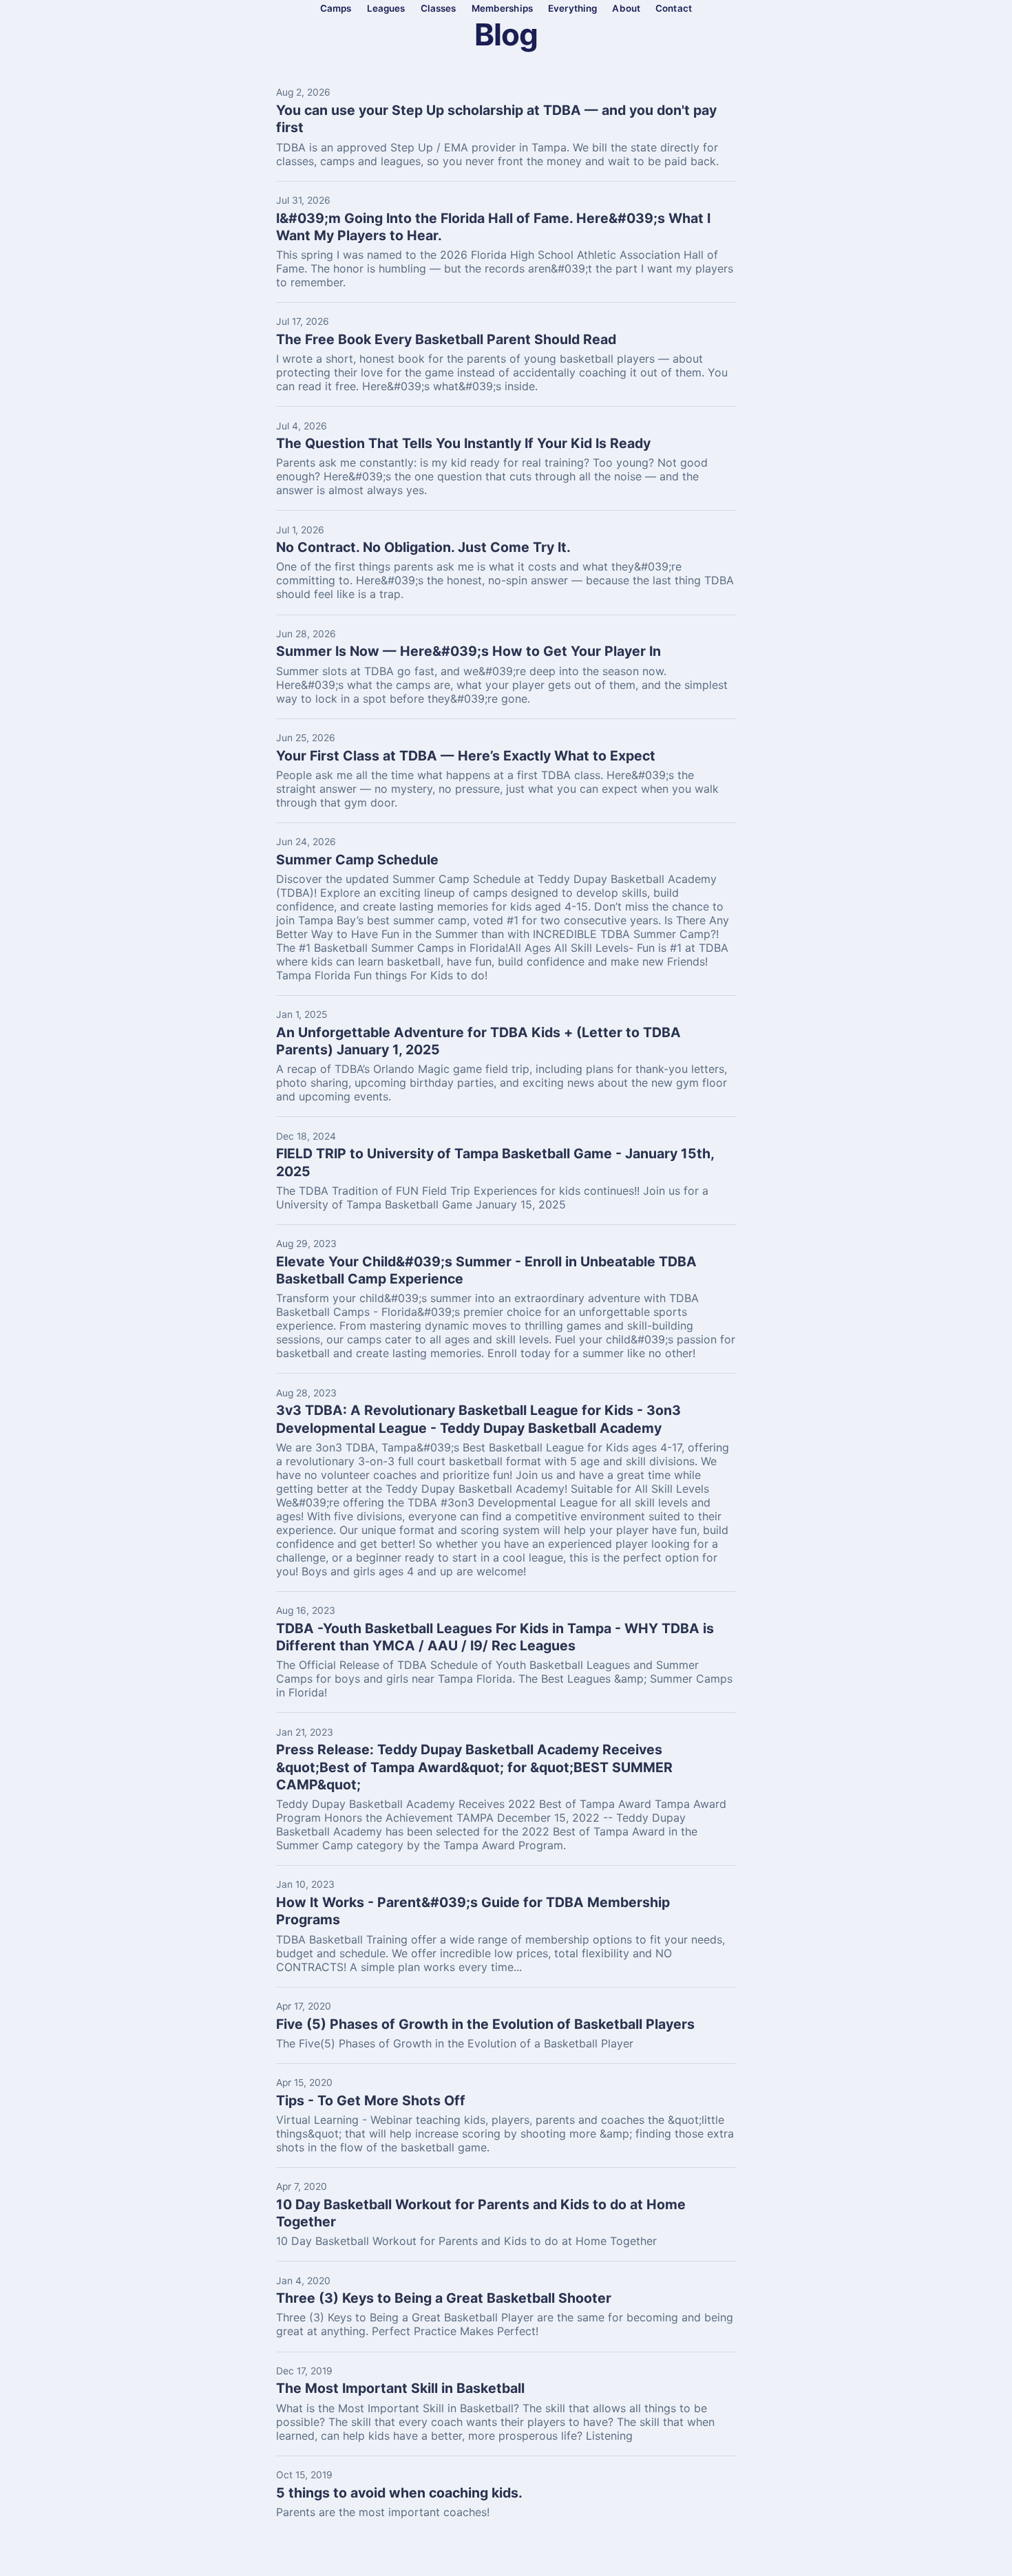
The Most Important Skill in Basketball (400, 2388)
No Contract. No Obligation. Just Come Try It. (423, 547)
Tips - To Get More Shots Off (371, 2100)
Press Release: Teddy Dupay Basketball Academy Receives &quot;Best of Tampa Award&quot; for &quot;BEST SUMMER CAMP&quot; (474, 1767)
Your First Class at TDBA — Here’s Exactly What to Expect (466, 756)
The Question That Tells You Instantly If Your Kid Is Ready (463, 443)
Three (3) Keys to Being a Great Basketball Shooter (444, 2298)
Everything (572, 8)
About (626, 8)
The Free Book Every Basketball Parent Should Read (446, 339)
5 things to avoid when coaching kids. (399, 2493)
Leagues (386, 8)
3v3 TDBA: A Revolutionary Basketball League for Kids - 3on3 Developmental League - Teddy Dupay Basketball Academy (478, 1419)
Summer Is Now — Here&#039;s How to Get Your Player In (468, 651)
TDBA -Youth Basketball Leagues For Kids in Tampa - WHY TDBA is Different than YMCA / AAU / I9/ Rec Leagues (495, 1637)
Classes (439, 8)
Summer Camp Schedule (357, 860)
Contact (674, 8)
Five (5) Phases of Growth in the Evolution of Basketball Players (485, 2024)
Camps (336, 8)
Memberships (503, 8)
